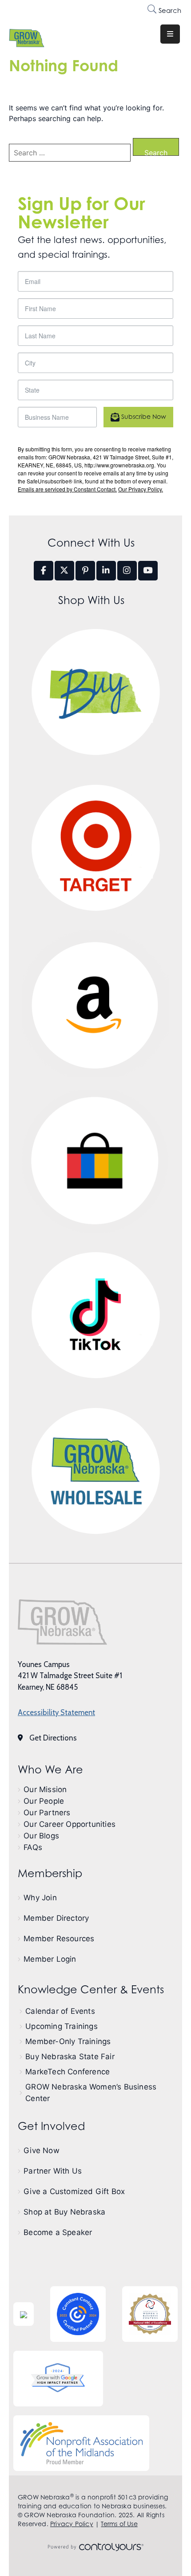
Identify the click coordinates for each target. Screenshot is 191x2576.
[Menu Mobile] (170, 34)
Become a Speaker (58, 2232)
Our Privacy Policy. (141, 489)
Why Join (40, 1898)
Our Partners (47, 1813)
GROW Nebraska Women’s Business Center (91, 2093)
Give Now (42, 2150)
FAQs (33, 1847)
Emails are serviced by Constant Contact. (67, 489)
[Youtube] (148, 571)
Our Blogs (41, 1836)
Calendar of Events (60, 2011)
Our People (44, 1801)
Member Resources (59, 1939)
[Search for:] (70, 153)
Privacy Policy (72, 2524)
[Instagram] (127, 571)
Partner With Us (53, 2171)
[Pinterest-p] (85, 571)
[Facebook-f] (44, 571)
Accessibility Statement (56, 1712)
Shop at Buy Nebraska (64, 2212)
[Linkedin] (106, 571)
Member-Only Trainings (68, 2041)
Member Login (50, 1959)
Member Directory (56, 1918)
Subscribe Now (143, 416)
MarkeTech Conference (68, 2072)
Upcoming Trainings (62, 2026)
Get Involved (51, 2126)
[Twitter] (64, 571)
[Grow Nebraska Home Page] (62, 1622)
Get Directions (53, 1738)
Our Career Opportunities (70, 1824)
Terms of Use (119, 2524)
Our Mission (45, 1789)
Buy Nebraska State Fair (70, 2057)
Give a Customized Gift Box (74, 2191)
